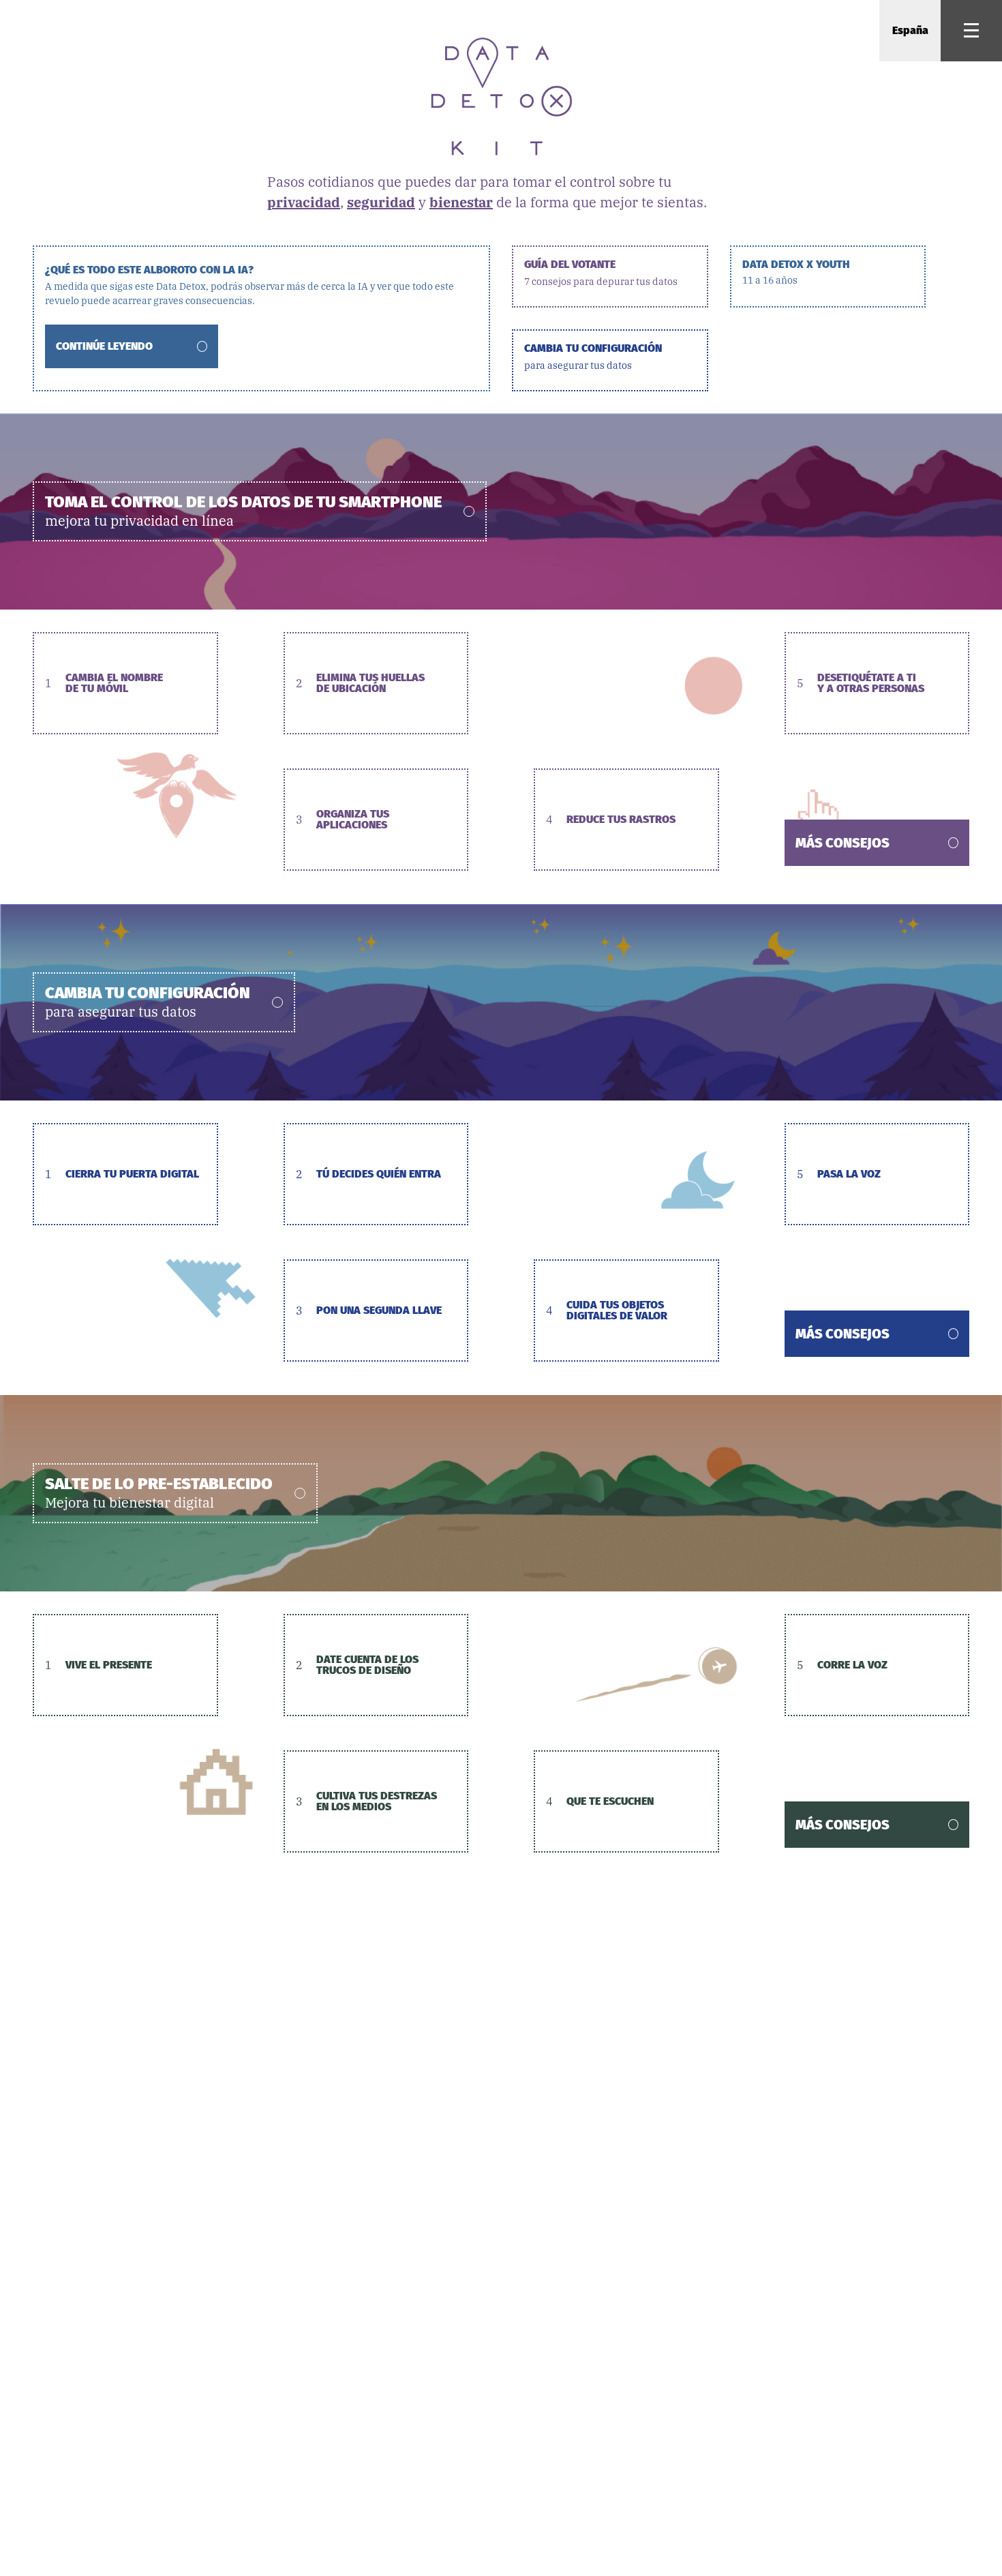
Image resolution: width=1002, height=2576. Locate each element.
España (910, 30)
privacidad (304, 202)
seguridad (381, 202)
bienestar (461, 202)
